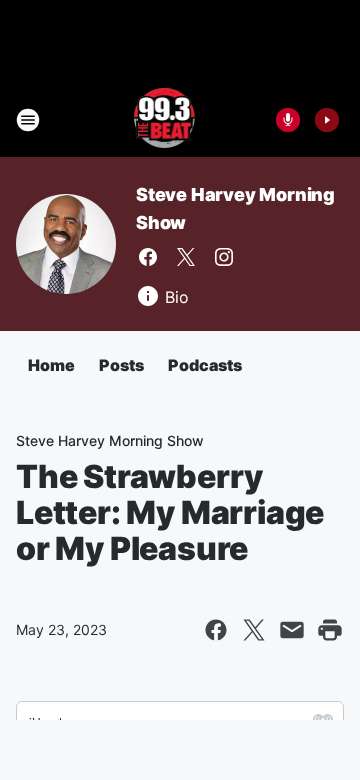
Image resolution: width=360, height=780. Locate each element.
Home (51, 365)
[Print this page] (330, 630)
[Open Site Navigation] (28, 120)
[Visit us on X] (186, 257)
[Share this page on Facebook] (216, 630)
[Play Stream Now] (327, 120)
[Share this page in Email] (292, 630)
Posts (121, 365)
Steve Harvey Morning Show (110, 440)
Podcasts (205, 365)
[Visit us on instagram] (224, 257)
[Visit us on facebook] (148, 257)
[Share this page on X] (254, 630)
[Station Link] (166, 120)
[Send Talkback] (288, 120)
